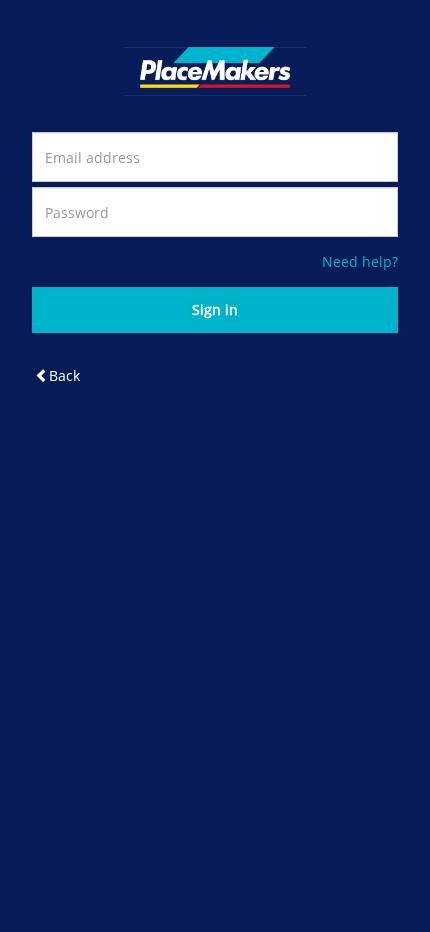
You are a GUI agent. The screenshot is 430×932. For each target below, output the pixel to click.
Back (64, 375)
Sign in (215, 309)
